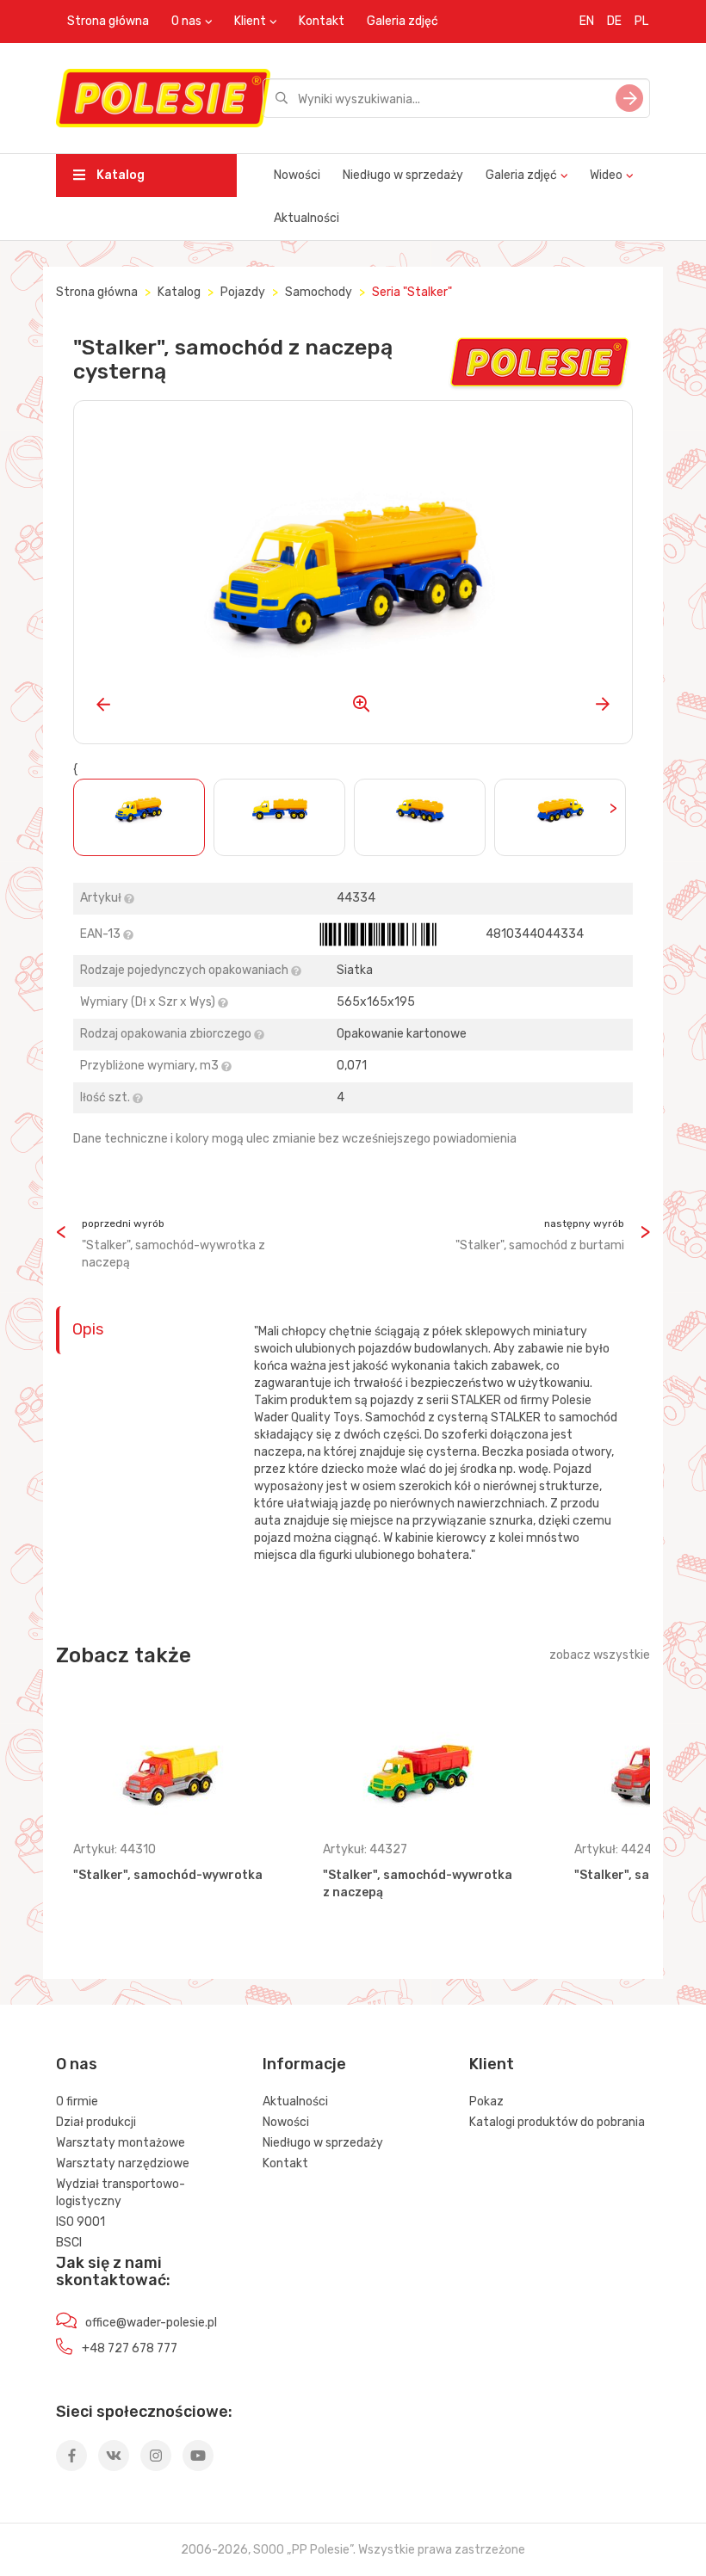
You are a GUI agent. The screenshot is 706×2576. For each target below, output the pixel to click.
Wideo (606, 175)
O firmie (77, 2101)
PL (641, 21)
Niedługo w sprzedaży (403, 175)
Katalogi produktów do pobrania (557, 2122)
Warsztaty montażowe (121, 2143)
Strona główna (108, 21)
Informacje (304, 2064)
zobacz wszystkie (600, 1655)
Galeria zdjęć (403, 21)
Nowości (297, 175)
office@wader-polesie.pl (151, 2323)
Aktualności (307, 218)
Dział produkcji (96, 2122)
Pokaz (486, 2101)
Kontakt (322, 21)
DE (614, 21)
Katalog (119, 175)
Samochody (319, 292)
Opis (88, 1329)
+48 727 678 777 (130, 2348)
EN (587, 21)
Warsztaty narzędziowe (123, 2163)
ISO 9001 (81, 2222)
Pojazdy (243, 292)
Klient (250, 21)
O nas (186, 21)
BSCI (69, 2243)
